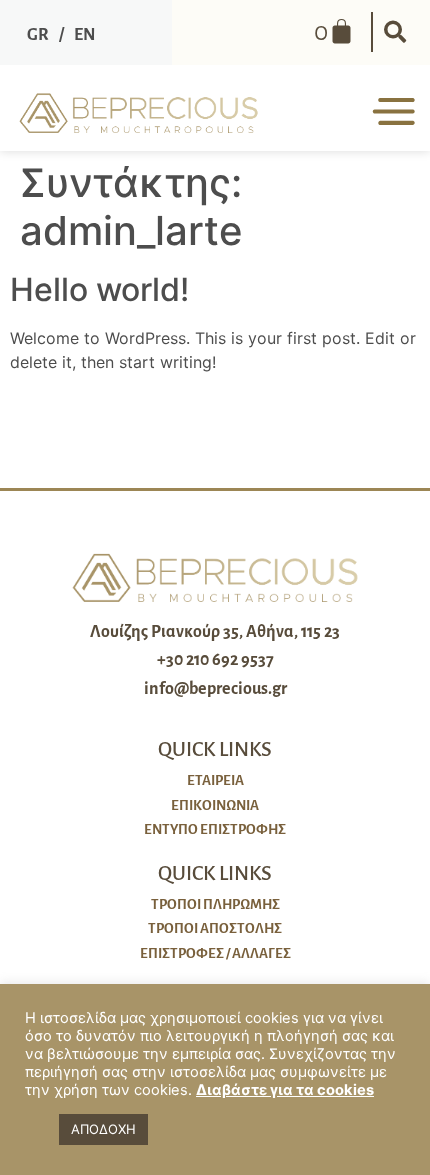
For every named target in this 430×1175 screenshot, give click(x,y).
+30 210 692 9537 (215, 660)
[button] (395, 32)
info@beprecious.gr (215, 689)
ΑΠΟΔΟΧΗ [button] (103, 1129)
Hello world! (99, 289)
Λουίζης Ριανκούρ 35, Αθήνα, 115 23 (215, 632)
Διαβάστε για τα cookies (285, 1090)
